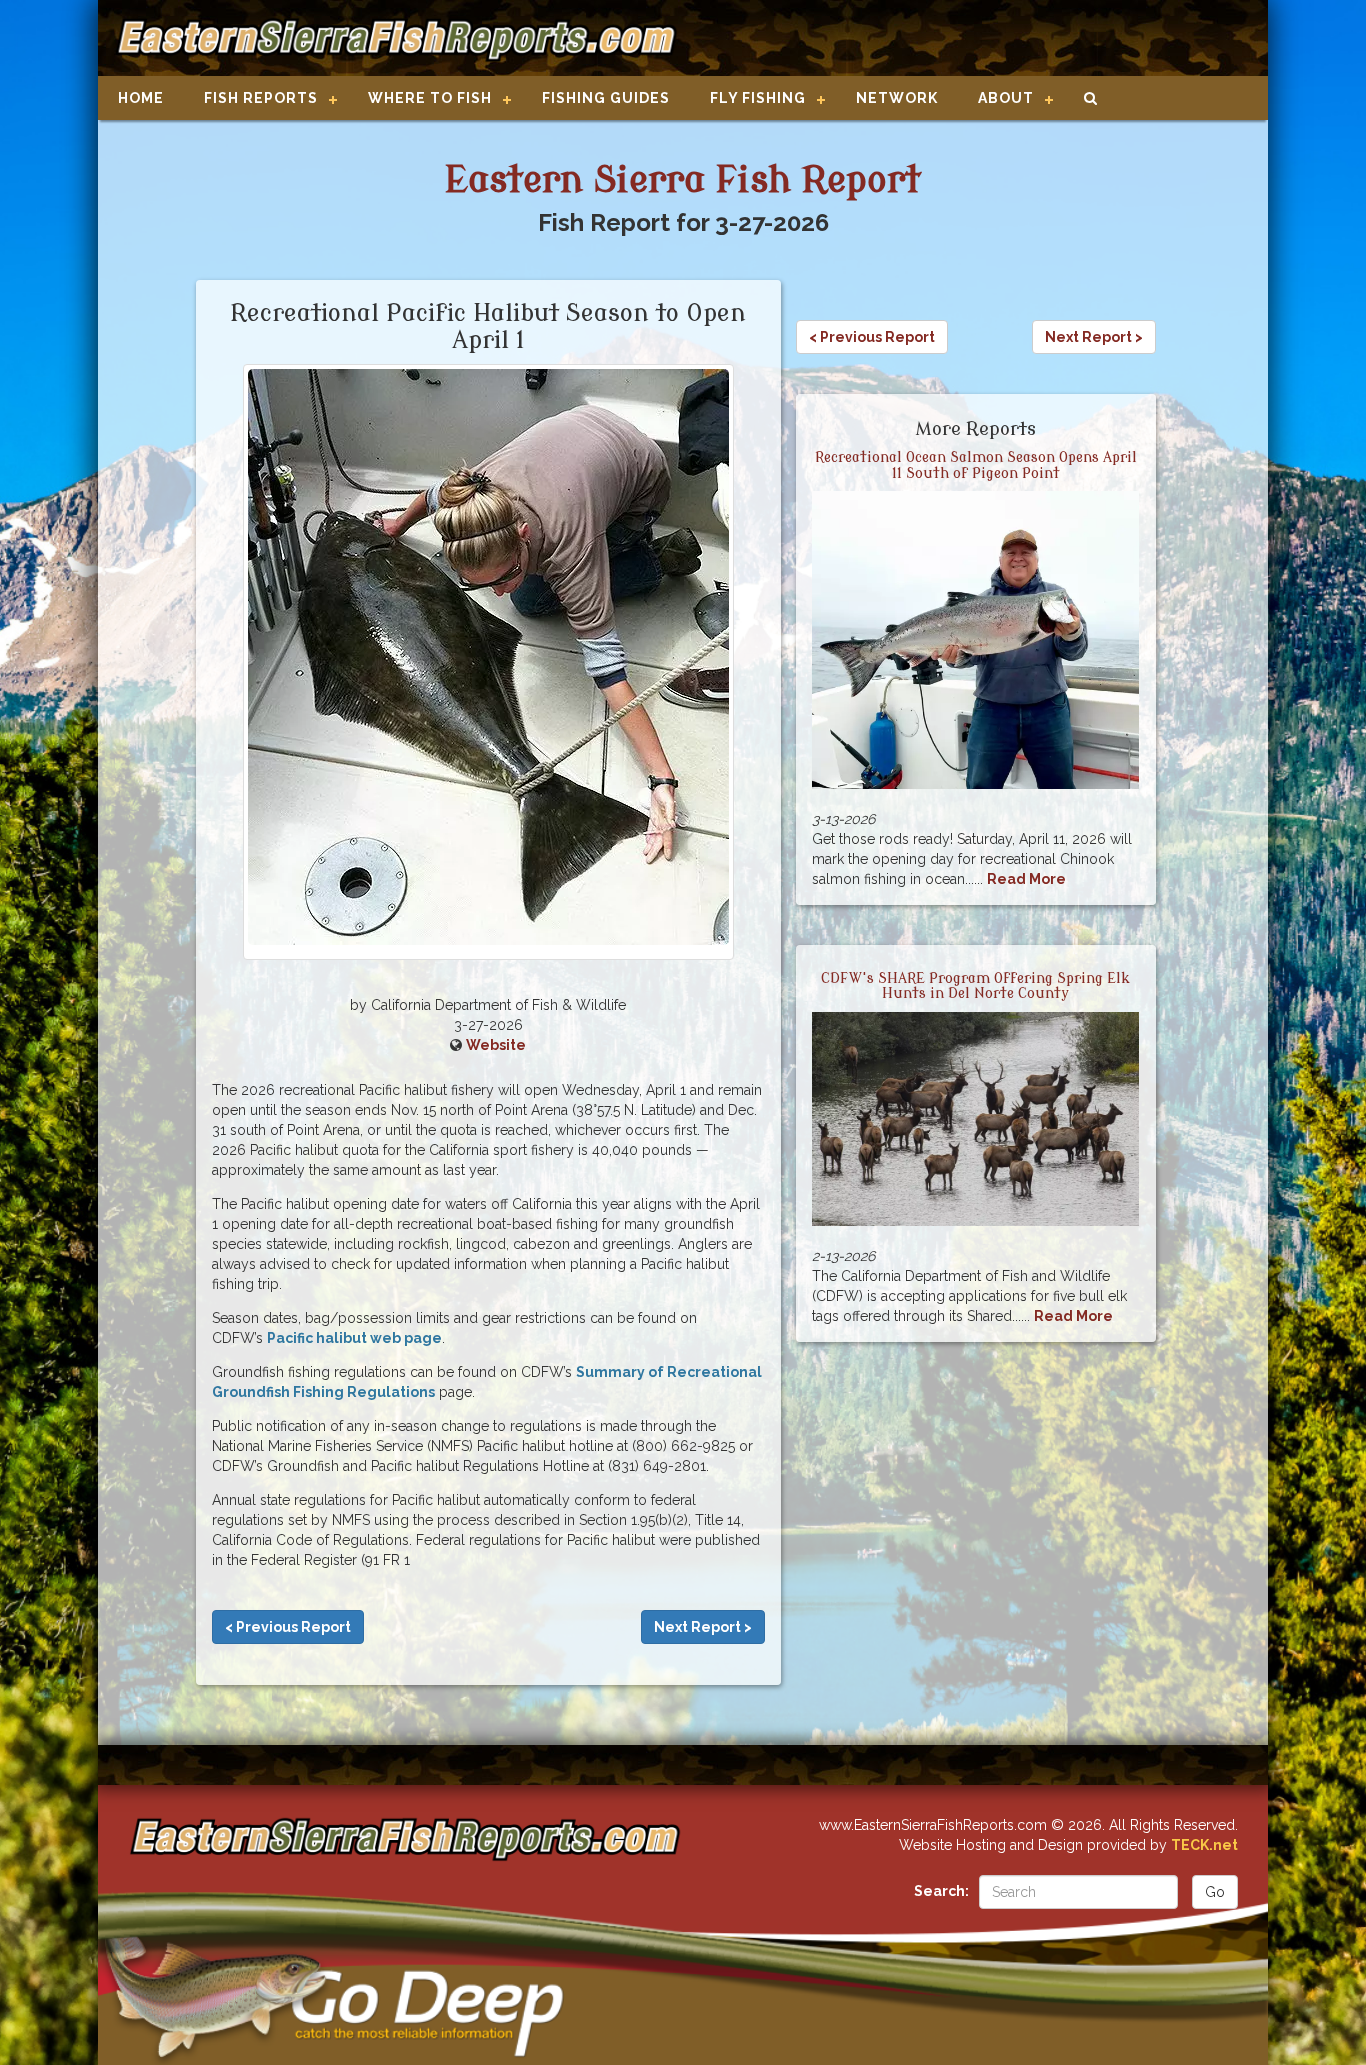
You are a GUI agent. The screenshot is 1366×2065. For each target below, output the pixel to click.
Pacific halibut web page (354, 1338)
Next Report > (703, 1627)
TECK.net (1204, 1845)
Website (496, 1045)
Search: (941, 1891)
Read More (1026, 879)
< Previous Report (288, 1627)
